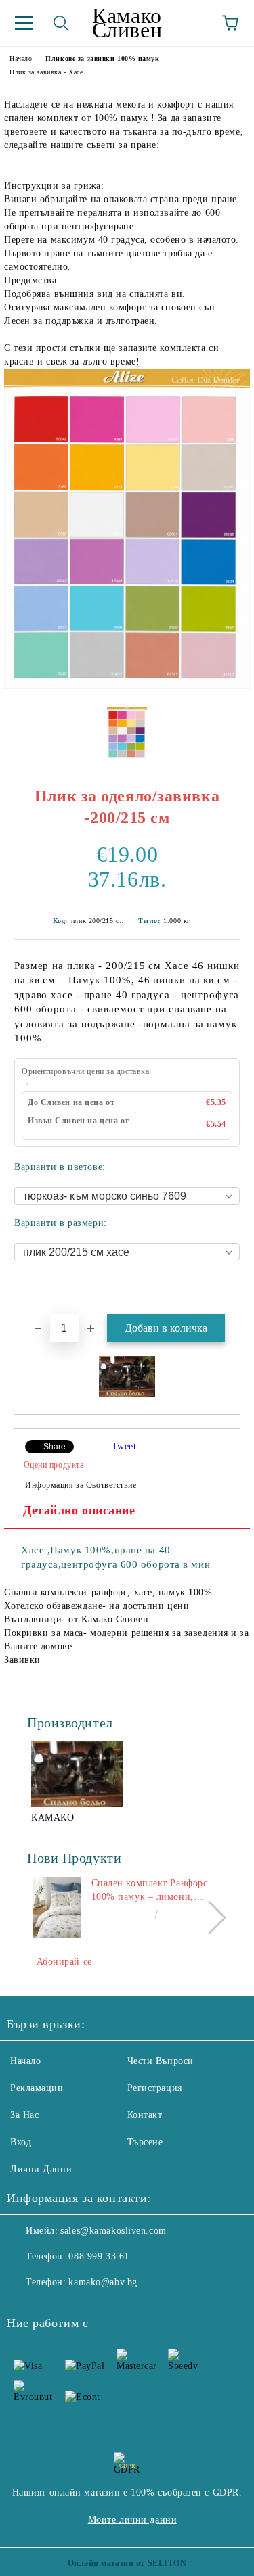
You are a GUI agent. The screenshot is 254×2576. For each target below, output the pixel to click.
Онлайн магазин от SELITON (127, 2563)
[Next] (210, 1918)
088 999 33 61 (99, 2256)
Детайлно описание (79, 1510)
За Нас (24, 2115)
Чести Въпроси (161, 2061)
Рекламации (37, 2088)
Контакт (145, 2115)
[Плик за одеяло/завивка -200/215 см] (127, 686)
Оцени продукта (54, 1465)
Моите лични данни (133, 2520)
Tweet (124, 1446)
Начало (21, 58)
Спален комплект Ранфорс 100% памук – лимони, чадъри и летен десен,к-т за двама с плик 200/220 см (153, 1891)
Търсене (145, 2142)
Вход (21, 2142)
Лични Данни (41, 2169)
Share (55, 1447)
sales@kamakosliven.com (113, 2231)
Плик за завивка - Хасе (46, 72)
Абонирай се (64, 1962)
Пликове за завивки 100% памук (102, 58)
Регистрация (155, 2088)
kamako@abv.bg (103, 2282)
